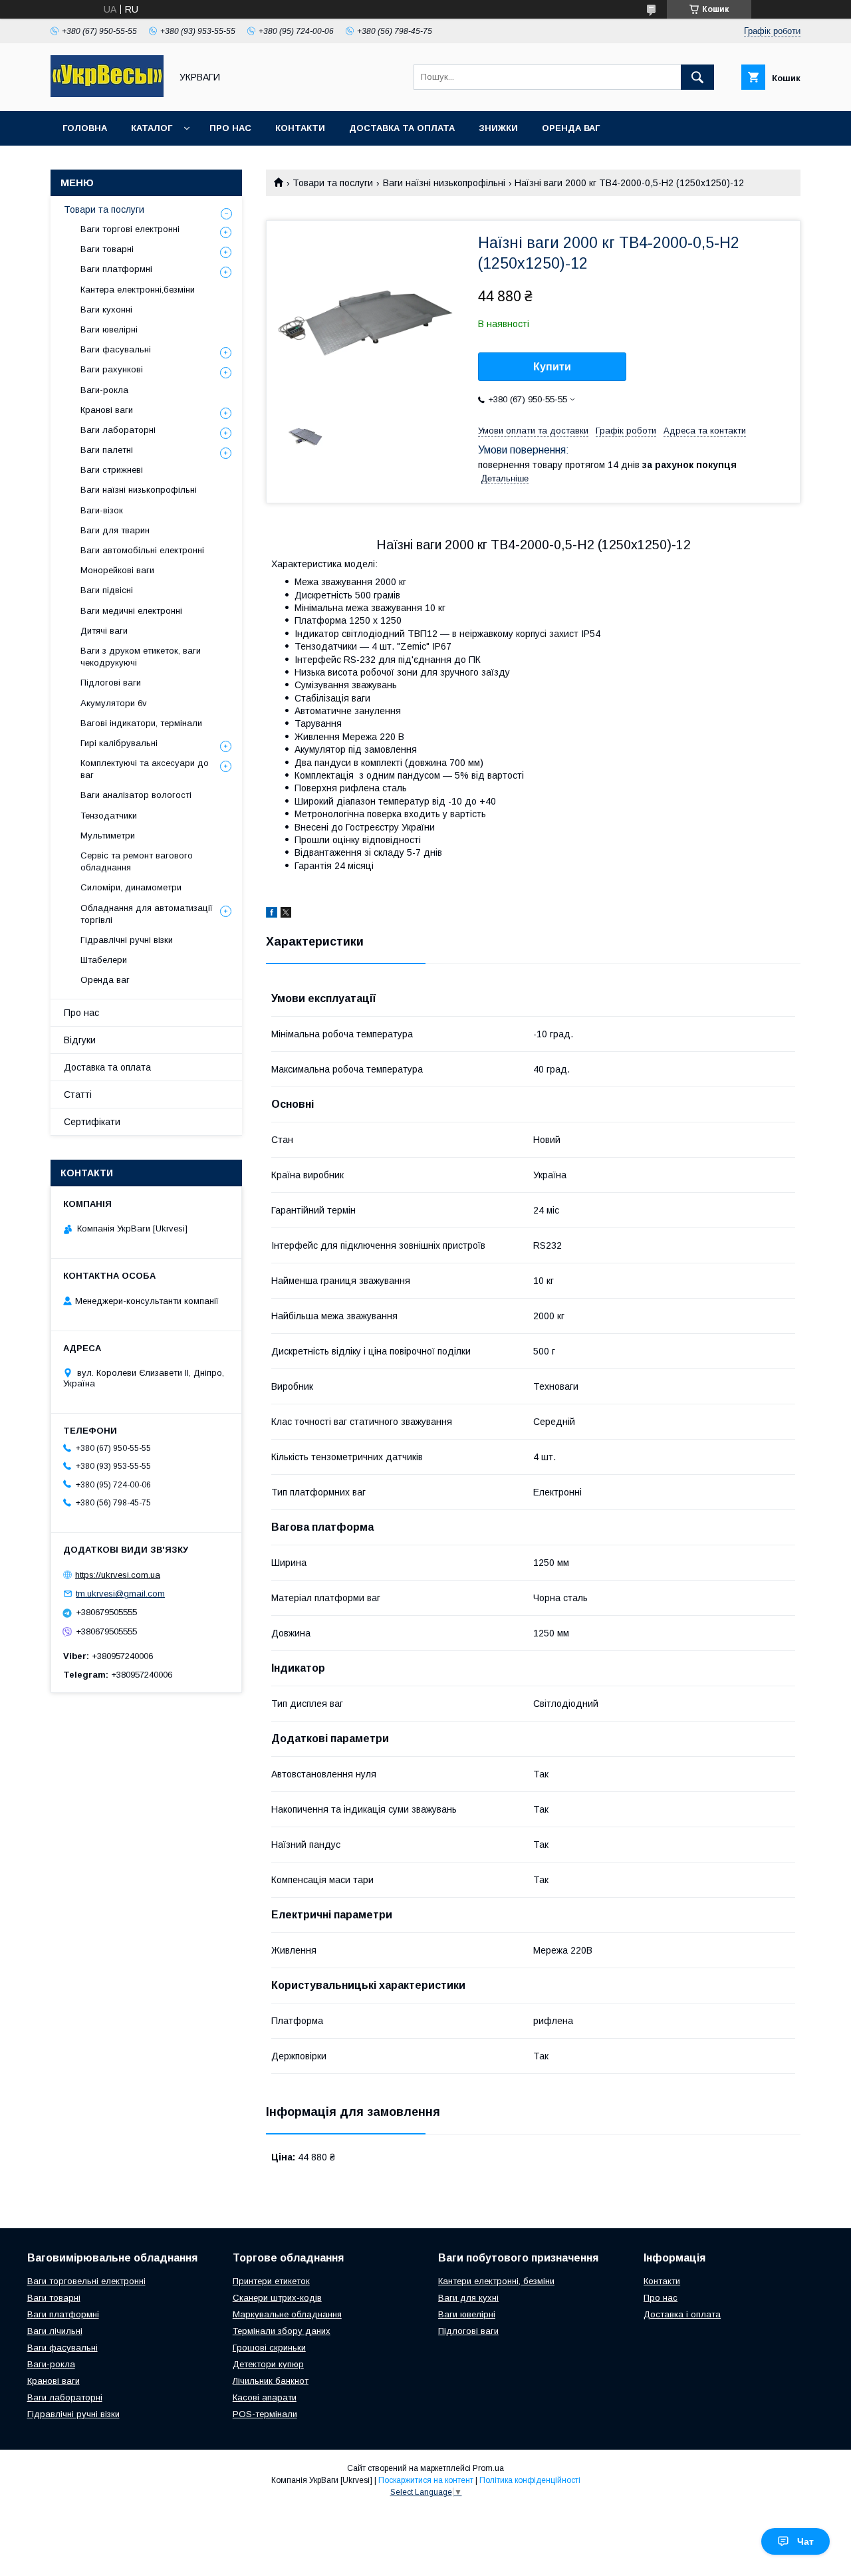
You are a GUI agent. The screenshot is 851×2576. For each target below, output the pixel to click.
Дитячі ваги (104, 631)
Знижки (498, 128)
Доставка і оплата (682, 2314)
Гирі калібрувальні (119, 743)
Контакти (300, 128)
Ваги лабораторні (118, 430)
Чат (805, 2541)
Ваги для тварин (115, 530)
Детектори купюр (268, 2364)
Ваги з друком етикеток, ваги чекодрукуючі (141, 657)
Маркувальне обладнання (287, 2314)
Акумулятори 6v (114, 703)
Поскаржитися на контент (426, 2480)
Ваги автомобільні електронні (142, 550)
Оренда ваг (571, 128)
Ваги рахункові (112, 369)
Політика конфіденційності (530, 2480)
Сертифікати (92, 1122)
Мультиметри (108, 836)
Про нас (230, 128)
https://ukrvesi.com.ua (118, 1574)
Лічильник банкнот (271, 2381)
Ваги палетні (107, 450)
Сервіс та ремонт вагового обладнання (137, 861)
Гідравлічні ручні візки (127, 940)
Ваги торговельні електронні (86, 2281)
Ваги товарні (107, 249)
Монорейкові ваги (117, 570)
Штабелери (104, 960)
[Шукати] (697, 77)
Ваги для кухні (468, 2298)
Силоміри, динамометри (131, 887)
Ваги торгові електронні (130, 229)
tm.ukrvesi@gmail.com (120, 1594)
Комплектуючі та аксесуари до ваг (145, 769)
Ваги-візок (102, 510)
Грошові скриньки (269, 2348)
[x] (286, 914)
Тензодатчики (109, 816)
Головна (85, 128)
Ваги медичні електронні (131, 611)
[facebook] (272, 914)
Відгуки (80, 1040)
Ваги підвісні (107, 590)
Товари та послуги (333, 183)
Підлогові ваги (111, 683)
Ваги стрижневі (112, 470)
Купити (552, 367)
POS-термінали (265, 2414)
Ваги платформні (116, 269)
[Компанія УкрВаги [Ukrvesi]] (107, 94)
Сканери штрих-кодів (277, 2298)
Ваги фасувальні (116, 349)
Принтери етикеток (271, 2281)
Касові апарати (265, 2397)
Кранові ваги (107, 410)
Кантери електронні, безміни (496, 2281)
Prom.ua (488, 2468)
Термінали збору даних (282, 2331)
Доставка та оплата (402, 128)
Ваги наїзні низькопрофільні (444, 183)
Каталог (152, 128)
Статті (78, 1095)
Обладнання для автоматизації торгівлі (147, 914)
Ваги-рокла (104, 390)
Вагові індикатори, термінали (141, 723)
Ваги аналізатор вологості (136, 795)
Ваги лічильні (55, 2331)
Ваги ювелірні (109, 329)
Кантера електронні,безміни (138, 290)
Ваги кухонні (106, 310)
